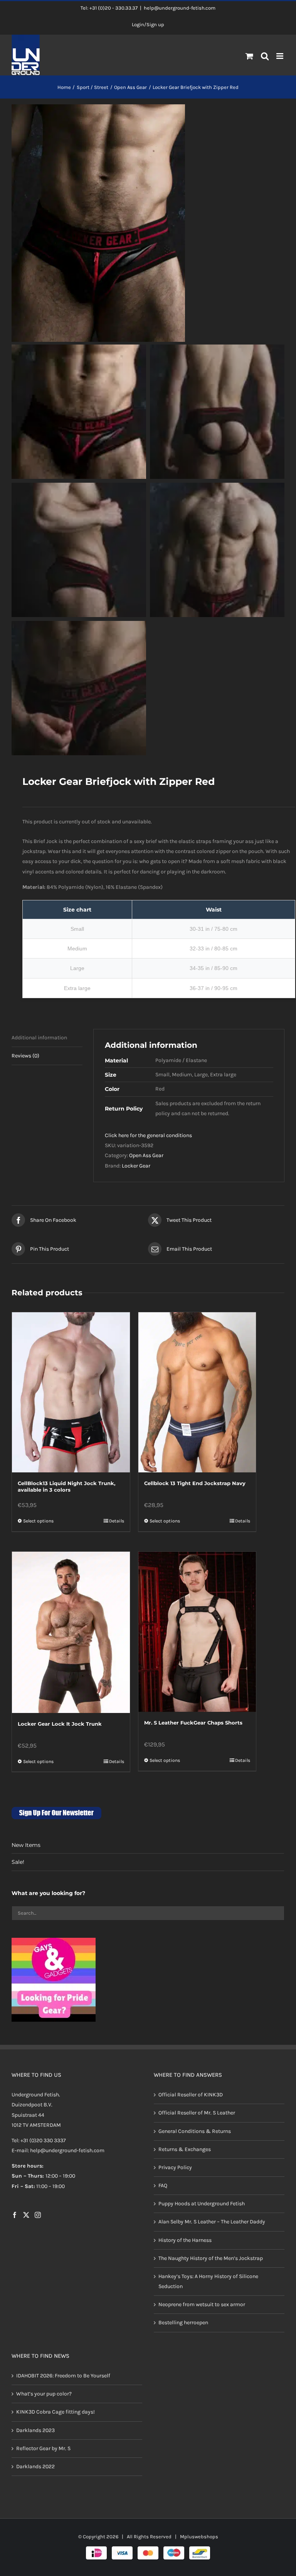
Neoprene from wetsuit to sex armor (202, 2304)
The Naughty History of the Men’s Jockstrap (211, 2258)
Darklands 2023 (35, 2430)
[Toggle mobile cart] (249, 56)
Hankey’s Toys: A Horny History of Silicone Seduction (208, 2281)
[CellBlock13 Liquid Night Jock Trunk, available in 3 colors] (71, 1392)
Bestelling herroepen (183, 2323)
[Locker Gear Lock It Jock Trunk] (71, 1632)
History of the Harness (185, 2240)
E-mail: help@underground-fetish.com (58, 2150)
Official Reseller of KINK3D (191, 2095)
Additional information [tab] (39, 1038)
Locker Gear (136, 1166)
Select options (38, 1521)
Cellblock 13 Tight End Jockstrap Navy (195, 1483)
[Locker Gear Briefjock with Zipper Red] (148, 223)
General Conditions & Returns (195, 2131)
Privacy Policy (175, 2167)
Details (117, 1521)
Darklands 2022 (35, 2466)
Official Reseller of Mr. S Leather (197, 2113)
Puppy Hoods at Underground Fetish (202, 2204)
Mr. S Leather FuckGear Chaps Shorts (193, 1723)
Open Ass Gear (146, 1155)
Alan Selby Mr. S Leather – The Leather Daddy (212, 2222)
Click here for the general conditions (148, 1135)
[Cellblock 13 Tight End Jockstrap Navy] (197, 1392)
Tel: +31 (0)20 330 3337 (39, 2140)
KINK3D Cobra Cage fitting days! (55, 2412)
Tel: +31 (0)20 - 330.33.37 (109, 8)
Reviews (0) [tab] (25, 1056)
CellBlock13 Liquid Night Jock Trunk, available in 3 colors (66, 1486)
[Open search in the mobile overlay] (265, 57)
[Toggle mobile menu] (280, 56)
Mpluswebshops (199, 2537)
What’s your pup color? (44, 2394)
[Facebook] (15, 2215)
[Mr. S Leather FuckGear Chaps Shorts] (197, 1632)
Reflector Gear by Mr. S (43, 2448)
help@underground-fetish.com (180, 8)
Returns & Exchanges (185, 2149)
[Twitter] (26, 2215)
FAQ (163, 2185)
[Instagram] (38, 2215)
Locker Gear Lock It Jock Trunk (60, 1724)
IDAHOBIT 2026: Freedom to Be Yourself (63, 2376)
